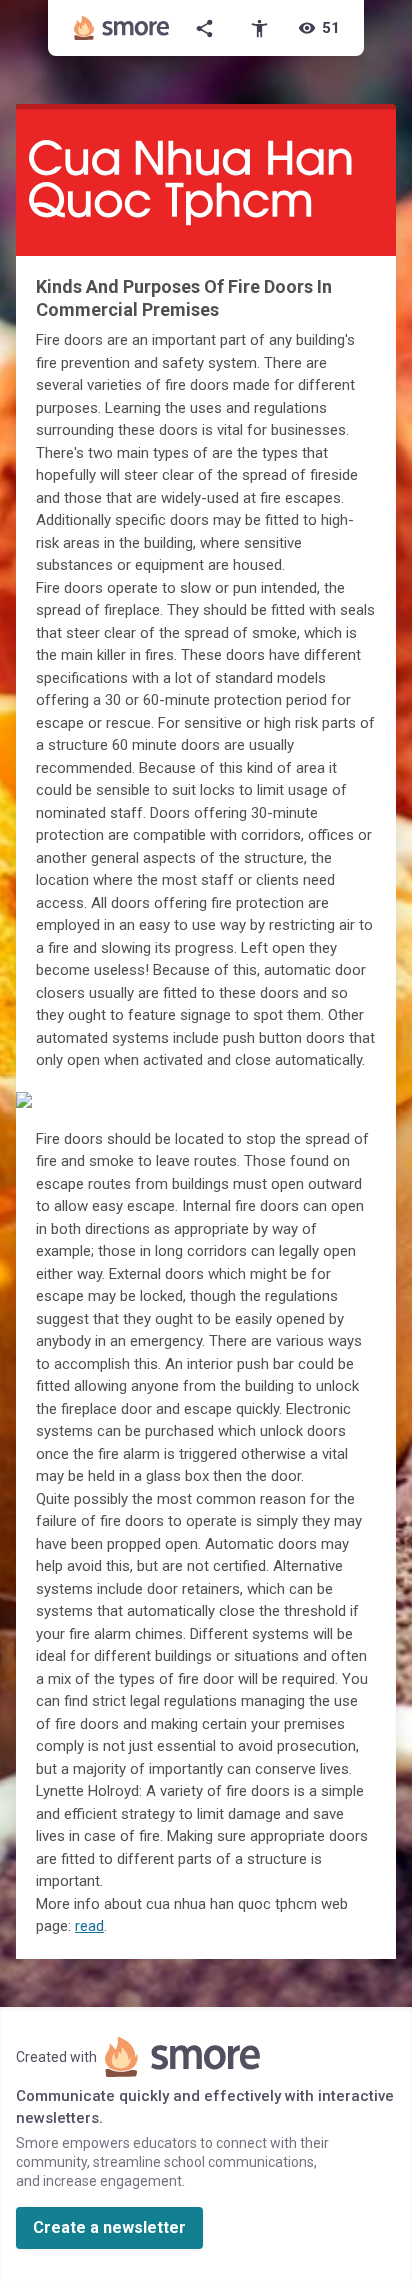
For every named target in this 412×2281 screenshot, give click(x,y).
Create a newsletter (109, 2227)
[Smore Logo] (122, 28)
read (89, 1926)
